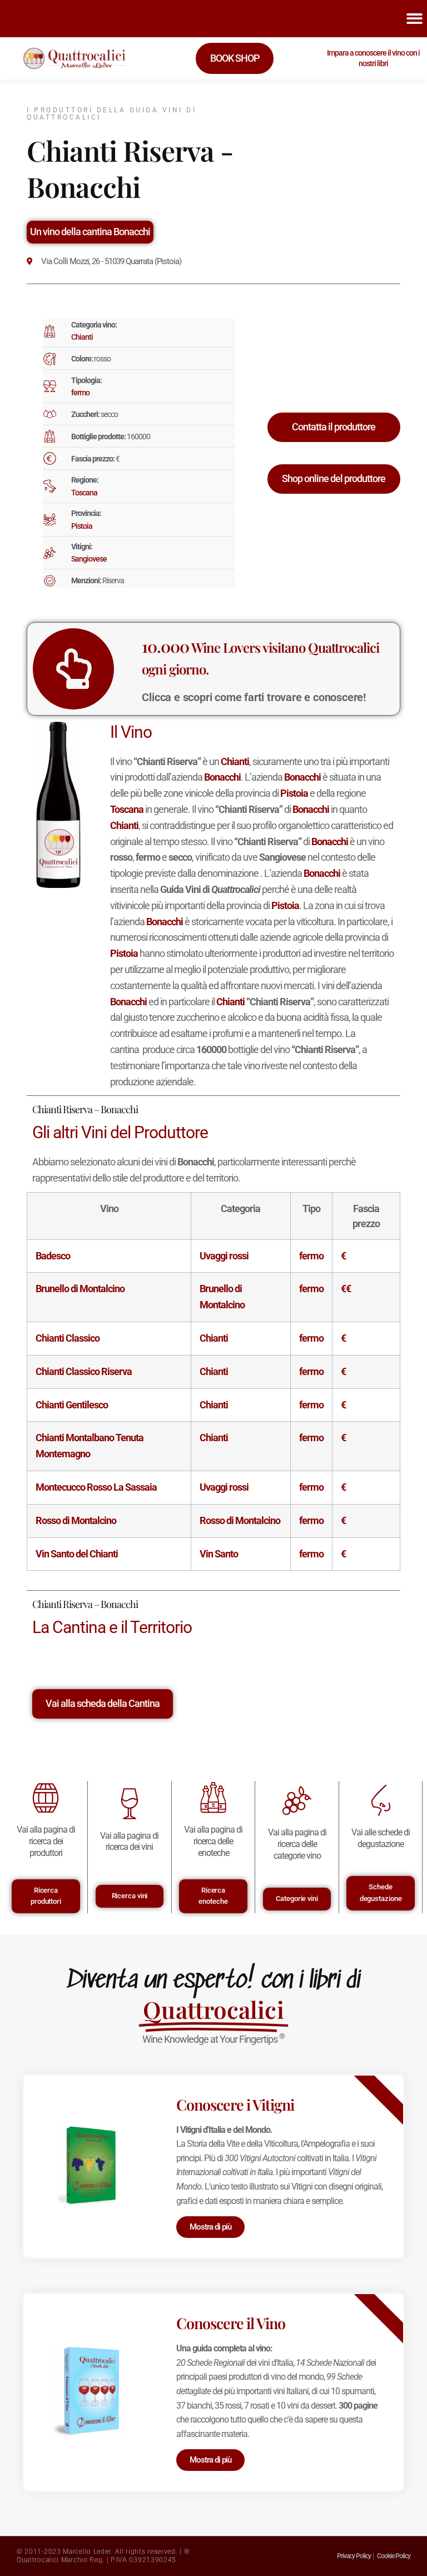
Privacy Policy (354, 2556)
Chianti (82, 337)
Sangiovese (89, 559)
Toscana (84, 493)
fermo (80, 393)
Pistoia (82, 526)
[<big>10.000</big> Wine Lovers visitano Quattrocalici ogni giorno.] (73, 669)
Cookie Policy (394, 2556)
